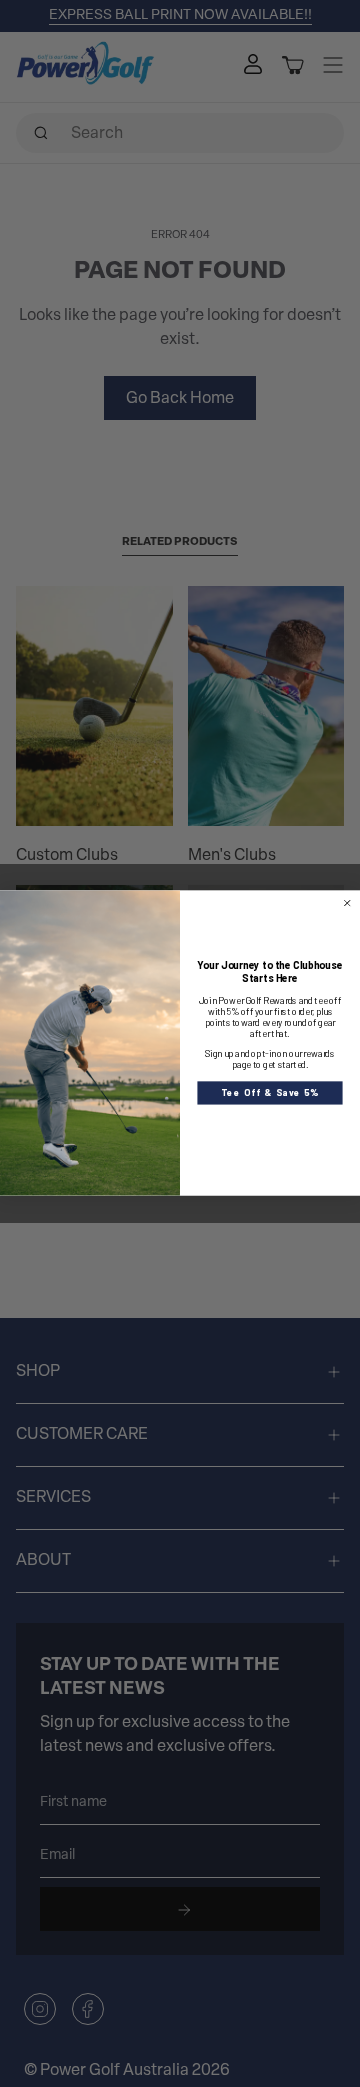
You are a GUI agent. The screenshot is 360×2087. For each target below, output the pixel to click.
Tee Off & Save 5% (270, 1092)
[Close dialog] (347, 904)
